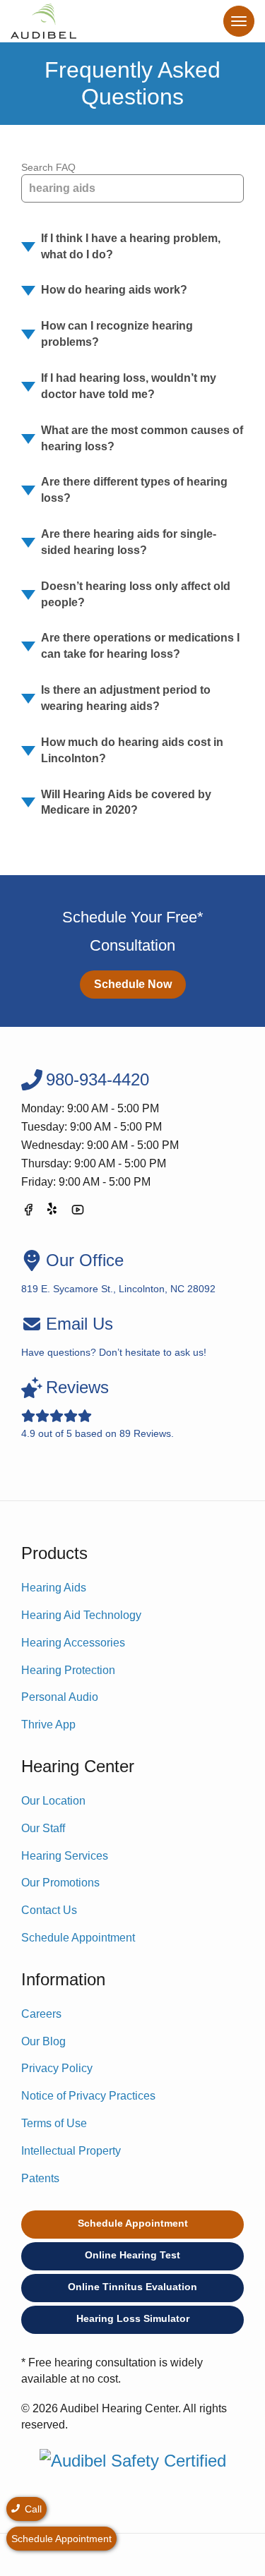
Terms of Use (54, 2123)
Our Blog (43, 2041)
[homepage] (43, 21)
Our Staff (43, 1828)
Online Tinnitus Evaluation (132, 2287)
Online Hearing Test (132, 2255)
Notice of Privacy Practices (88, 2096)
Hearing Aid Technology (81, 1615)
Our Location (53, 1801)
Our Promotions (60, 1883)
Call (32, 2509)
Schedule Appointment (78, 1938)
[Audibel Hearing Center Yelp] (53, 1212)
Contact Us (49, 1910)
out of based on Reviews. (98, 1408)
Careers (41, 2014)
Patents (40, 2178)
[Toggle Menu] (239, 21)
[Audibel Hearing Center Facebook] (28, 1212)
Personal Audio (60, 1697)
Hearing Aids (54, 1588)
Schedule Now (133, 984)
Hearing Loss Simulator (133, 2318)
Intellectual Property (71, 2151)
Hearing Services (65, 1856)
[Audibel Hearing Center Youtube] (78, 1212)
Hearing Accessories (73, 1643)
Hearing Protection (68, 1670)
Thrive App (48, 1725)
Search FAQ (48, 167)
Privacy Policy (57, 2068)
